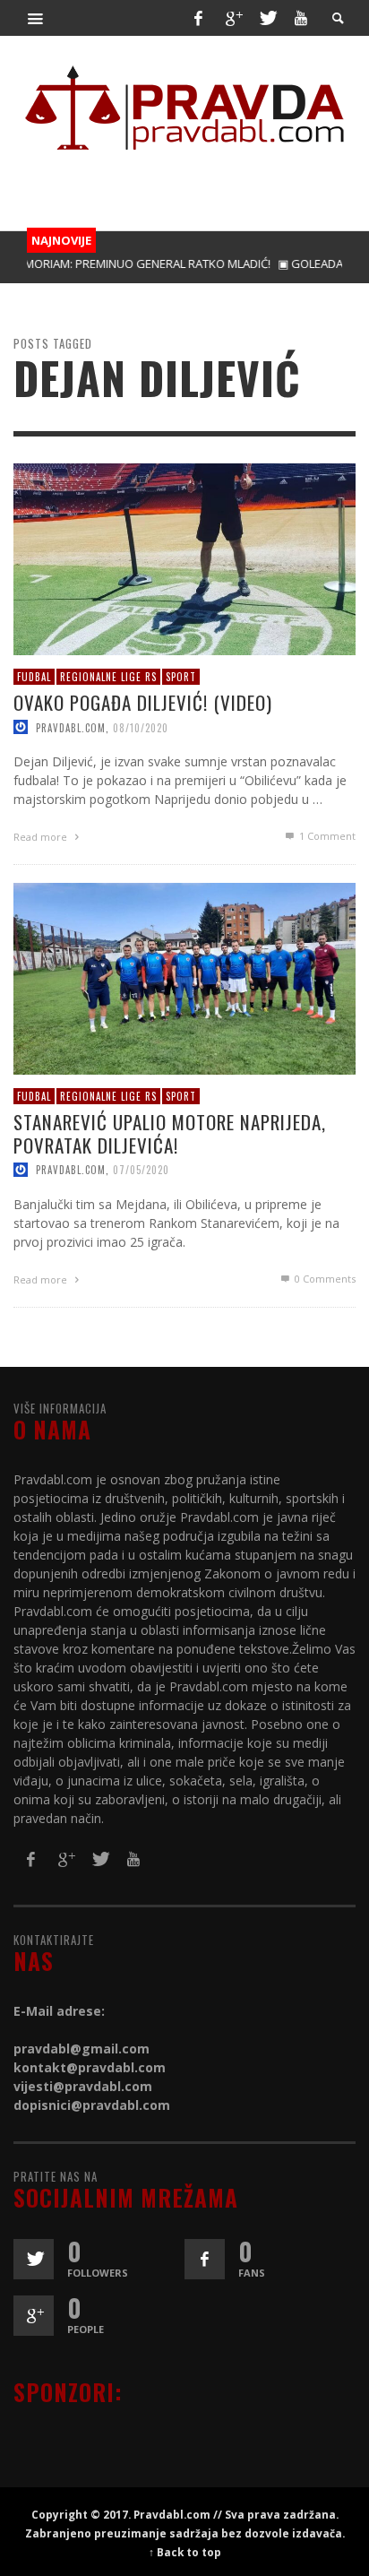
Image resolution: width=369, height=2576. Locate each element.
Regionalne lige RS (108, 677)
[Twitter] (267, 18)
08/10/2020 (141, 727)
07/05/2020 (141, 1169)
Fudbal (34, 677)
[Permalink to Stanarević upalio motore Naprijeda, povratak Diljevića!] (184, 977)
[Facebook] (198, 18)
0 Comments (324, 1278)
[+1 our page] (34, 2316)
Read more (42, 837)
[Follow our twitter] (34, 2259)
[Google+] (233, 18)
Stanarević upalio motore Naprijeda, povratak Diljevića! (170, 1133)
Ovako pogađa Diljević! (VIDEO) (143, 702)
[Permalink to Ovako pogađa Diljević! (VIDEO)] (184, 558)
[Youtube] (301, 18)
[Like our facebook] (205, 2259)
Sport (181, 677)
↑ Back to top (185, 2552)
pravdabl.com (71, 727)
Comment (327, 836)
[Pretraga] (36, 18)
